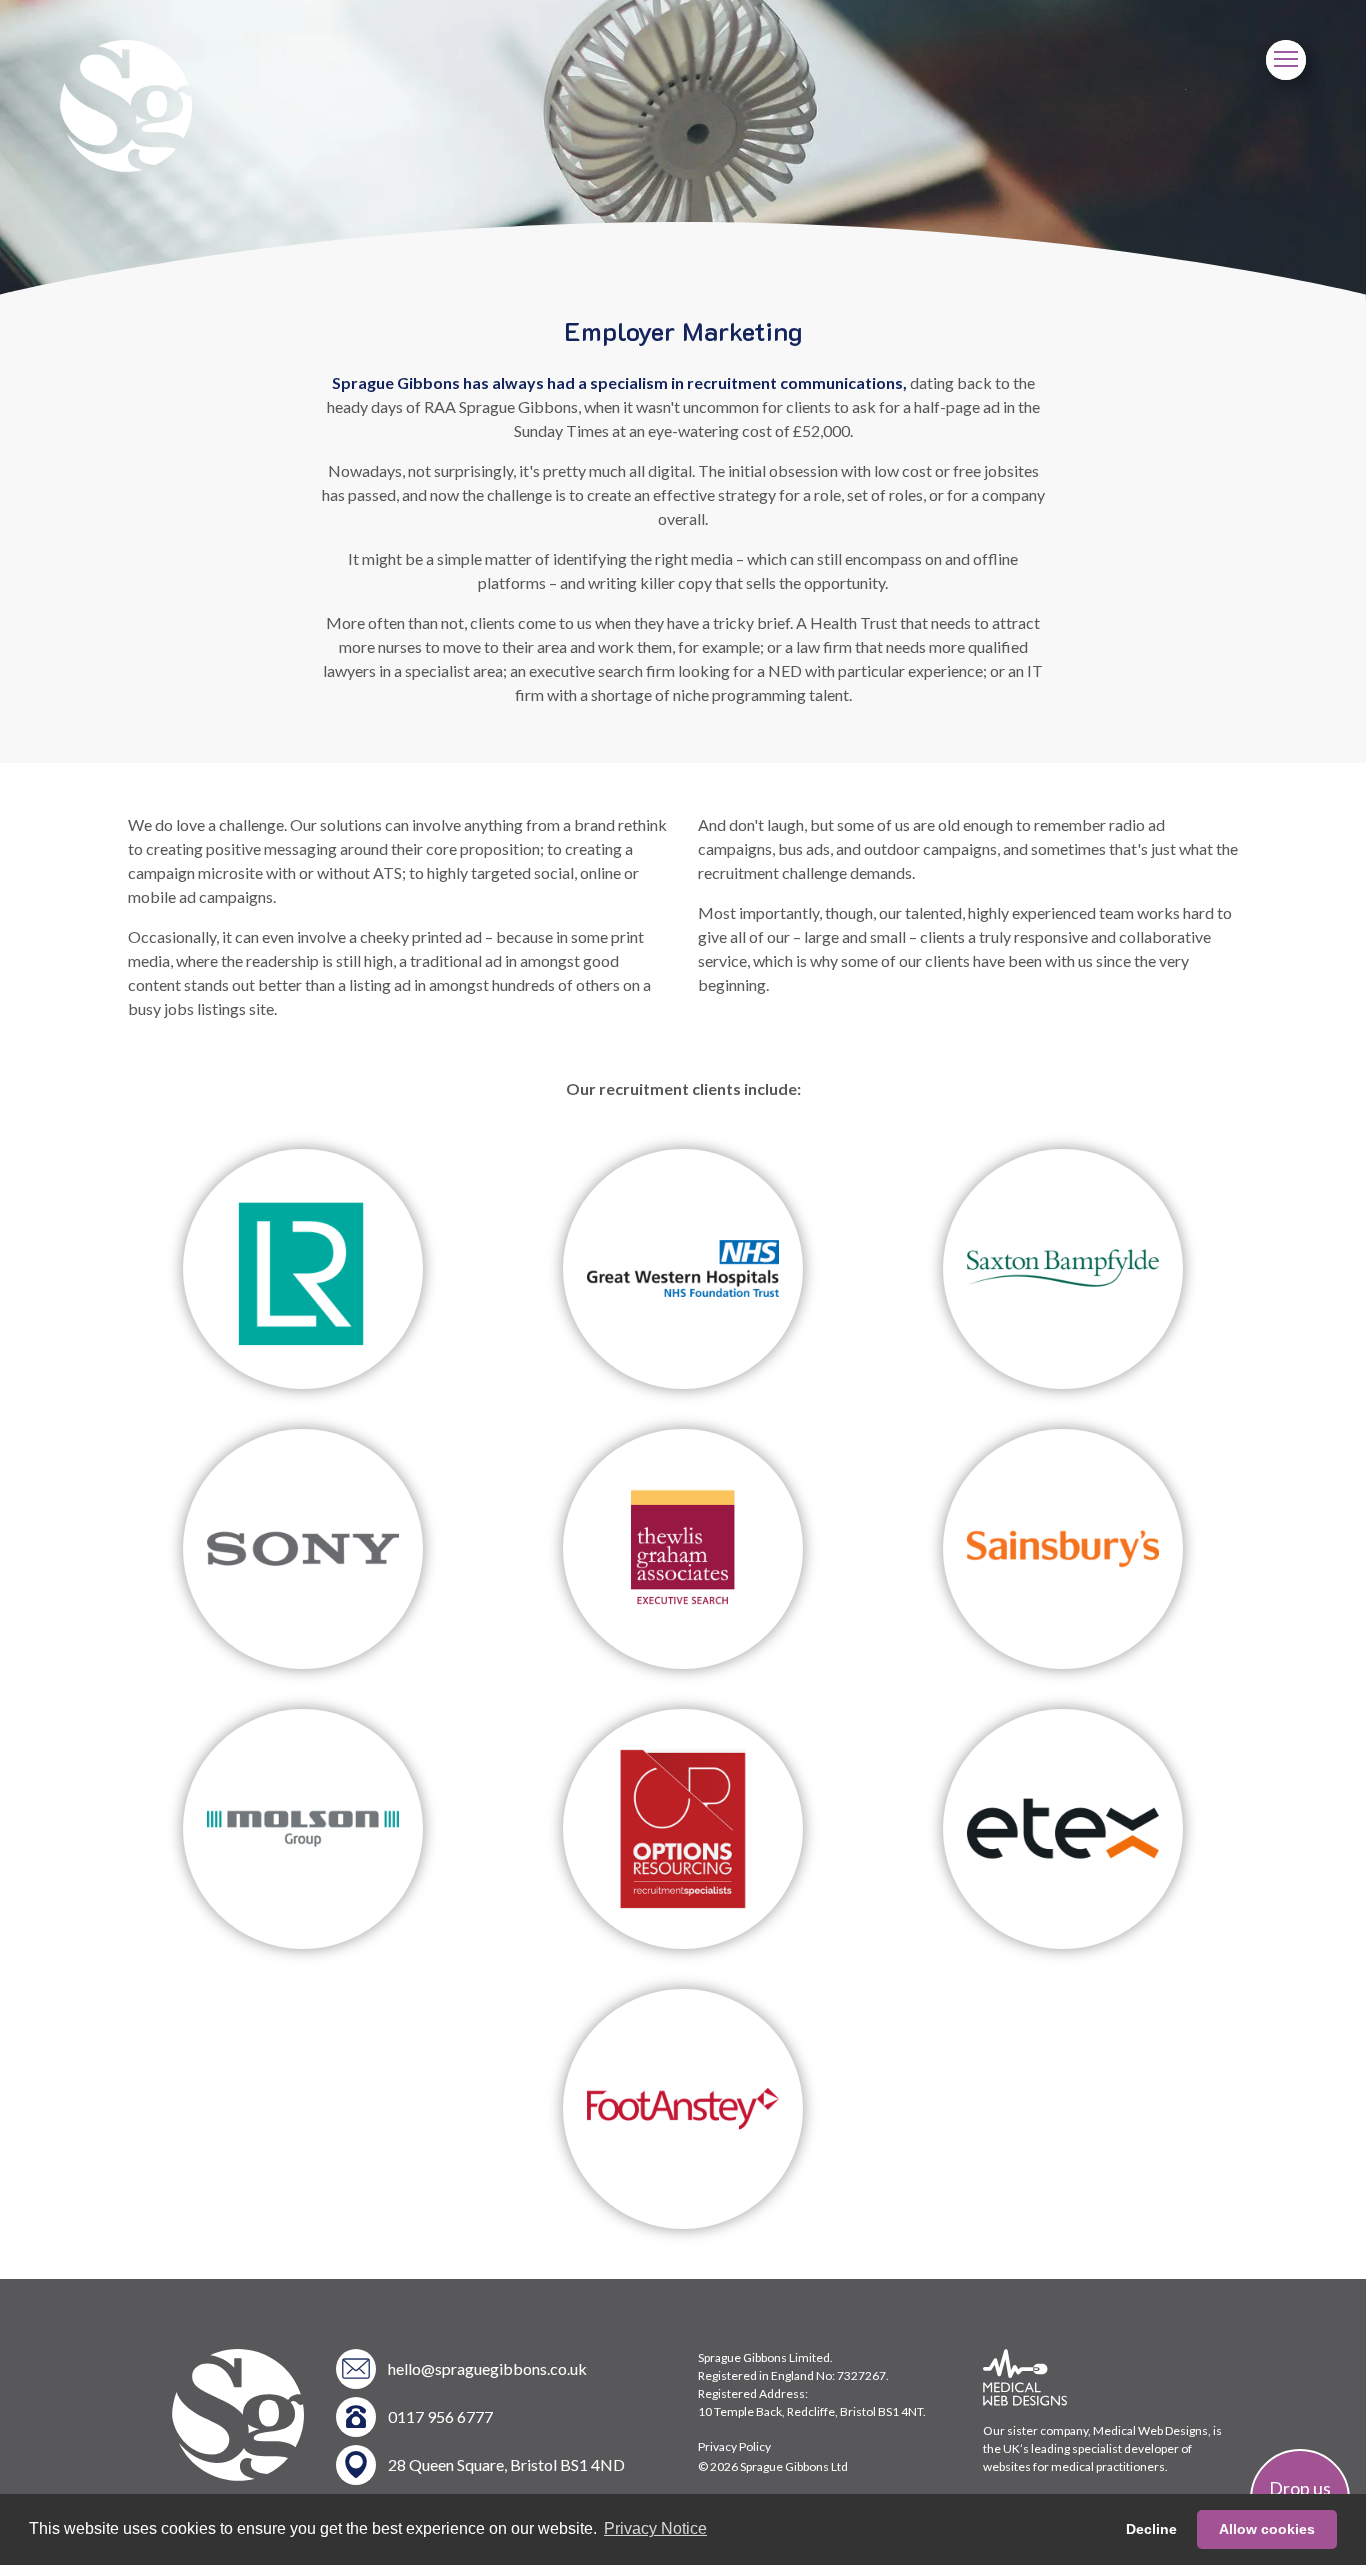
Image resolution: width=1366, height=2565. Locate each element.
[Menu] (1286, 60)
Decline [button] (1151, 2529)
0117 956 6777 (440, 2416)
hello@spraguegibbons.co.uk (487, 2368)
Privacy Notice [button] (655, 2528)
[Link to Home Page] (126, 165)
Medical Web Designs (1150, 2430)
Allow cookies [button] (1267, 2529)
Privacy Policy (734, 2446)
